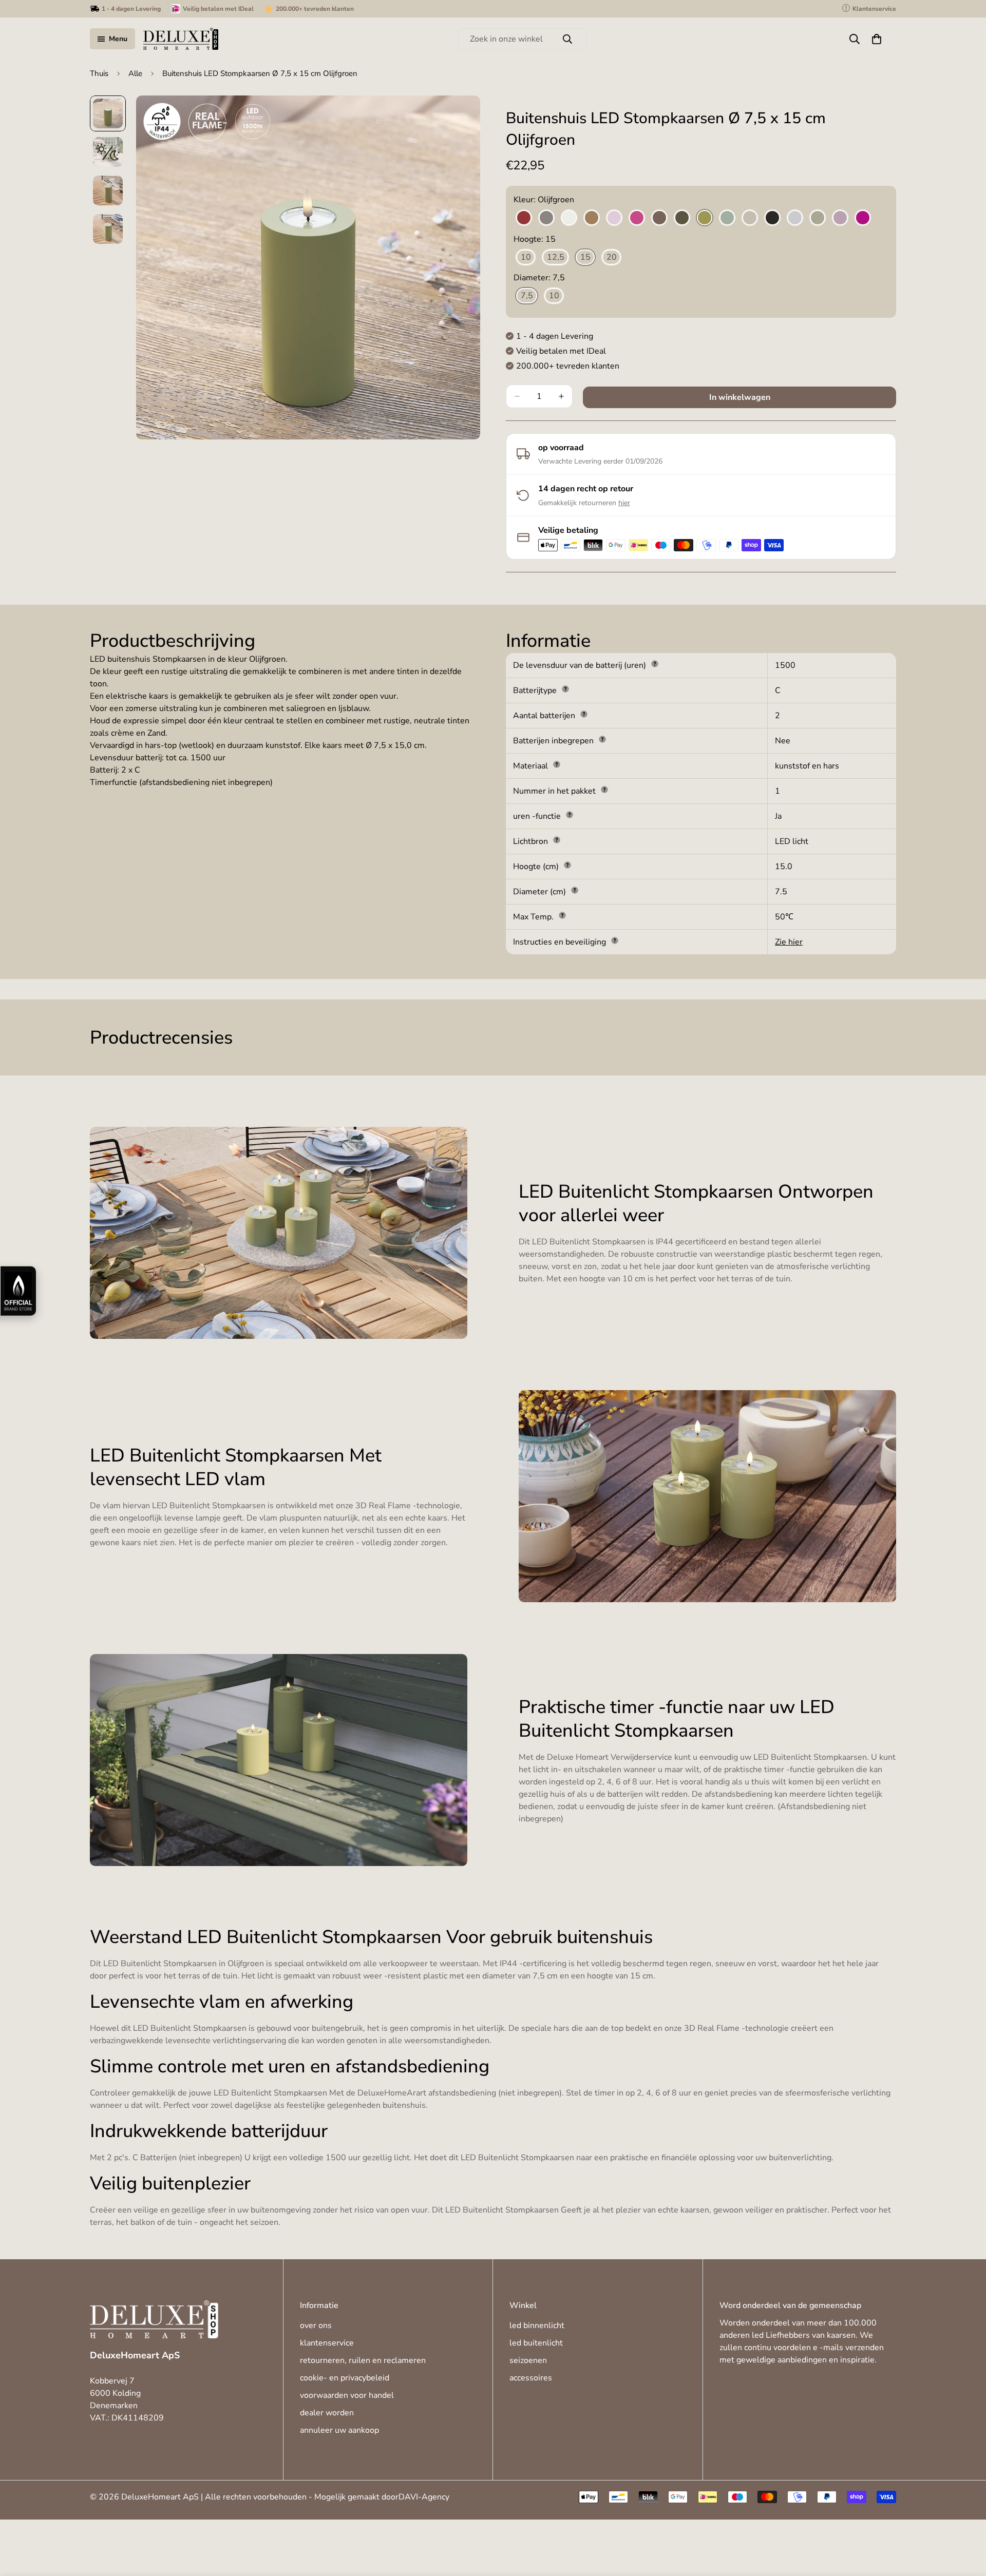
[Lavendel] (614, 218)
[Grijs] (546, 218)
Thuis (99, 73)
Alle (135, 73)
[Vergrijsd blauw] (795, 218)
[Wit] (569, 218)
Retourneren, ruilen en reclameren (363, 2360)
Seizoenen (528, 2360)
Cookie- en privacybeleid (345, 2378)
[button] (877, 39)
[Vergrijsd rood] (840, 218)
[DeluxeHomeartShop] (181, 39)
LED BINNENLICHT (537, 2325)
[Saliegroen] (727, 218)
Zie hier (789, 942)
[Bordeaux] (524, 218)
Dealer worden (327, 2413)
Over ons (316, 2325)
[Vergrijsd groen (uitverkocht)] (818, 218)
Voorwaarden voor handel (347, 2395)
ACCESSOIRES (531, 2378)
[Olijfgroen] (705, 218)
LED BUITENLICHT (536, 2343)
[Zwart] (772, 218)
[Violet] (863, 218)
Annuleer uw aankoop (339, 2430)
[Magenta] (637, 218)
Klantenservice (327, 2343)
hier (624, 503)
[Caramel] (592, 218)
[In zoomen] (458, 117)
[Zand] (750, 218)
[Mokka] (659, 218)
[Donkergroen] (682, 218)
